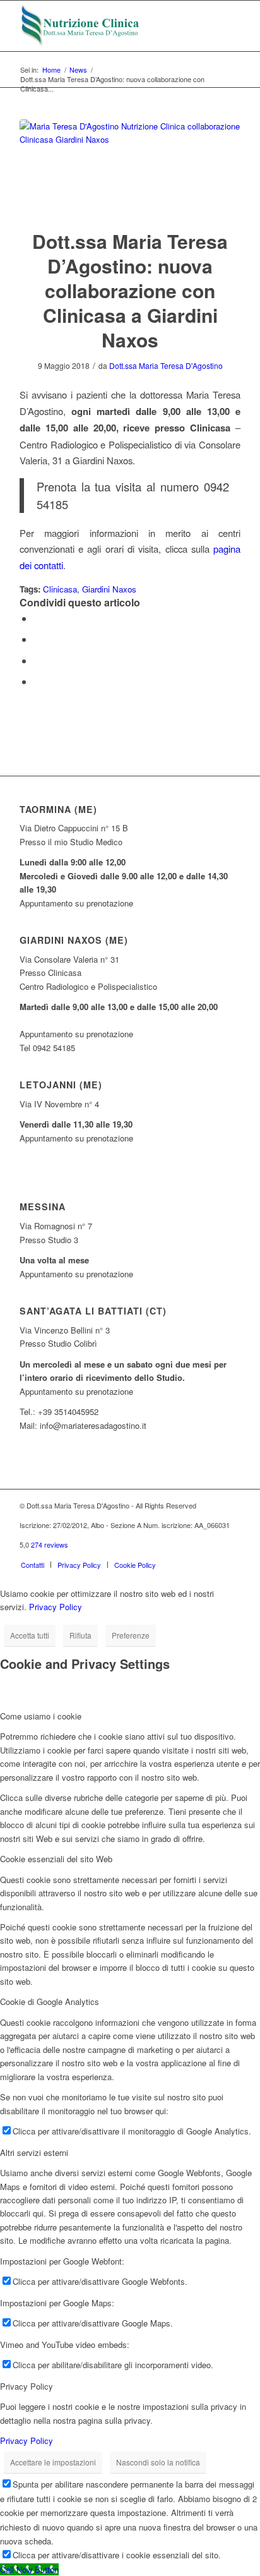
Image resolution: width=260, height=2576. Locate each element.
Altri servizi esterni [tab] (34, 2152)
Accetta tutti (30, 1635)
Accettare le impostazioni (53, 2462)
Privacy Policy (56, 1607)
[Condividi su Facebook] (37, 618)
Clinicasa (60, 589)
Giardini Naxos (109, 589)
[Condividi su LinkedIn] (37, 681)
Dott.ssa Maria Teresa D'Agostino (166, 365)
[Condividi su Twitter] (37, 639)
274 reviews (50, 1544)
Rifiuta (80, 1635)
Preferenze (131, 1635)
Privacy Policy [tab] (27, 2386)
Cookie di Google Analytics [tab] (50, 2001)
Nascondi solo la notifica (158, 2462)
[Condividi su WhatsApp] (37, 660)
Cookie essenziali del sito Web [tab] (56, 1859)
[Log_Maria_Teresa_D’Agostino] (108, 26)
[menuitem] (32, 1565)
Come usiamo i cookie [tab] (41, 1716)
